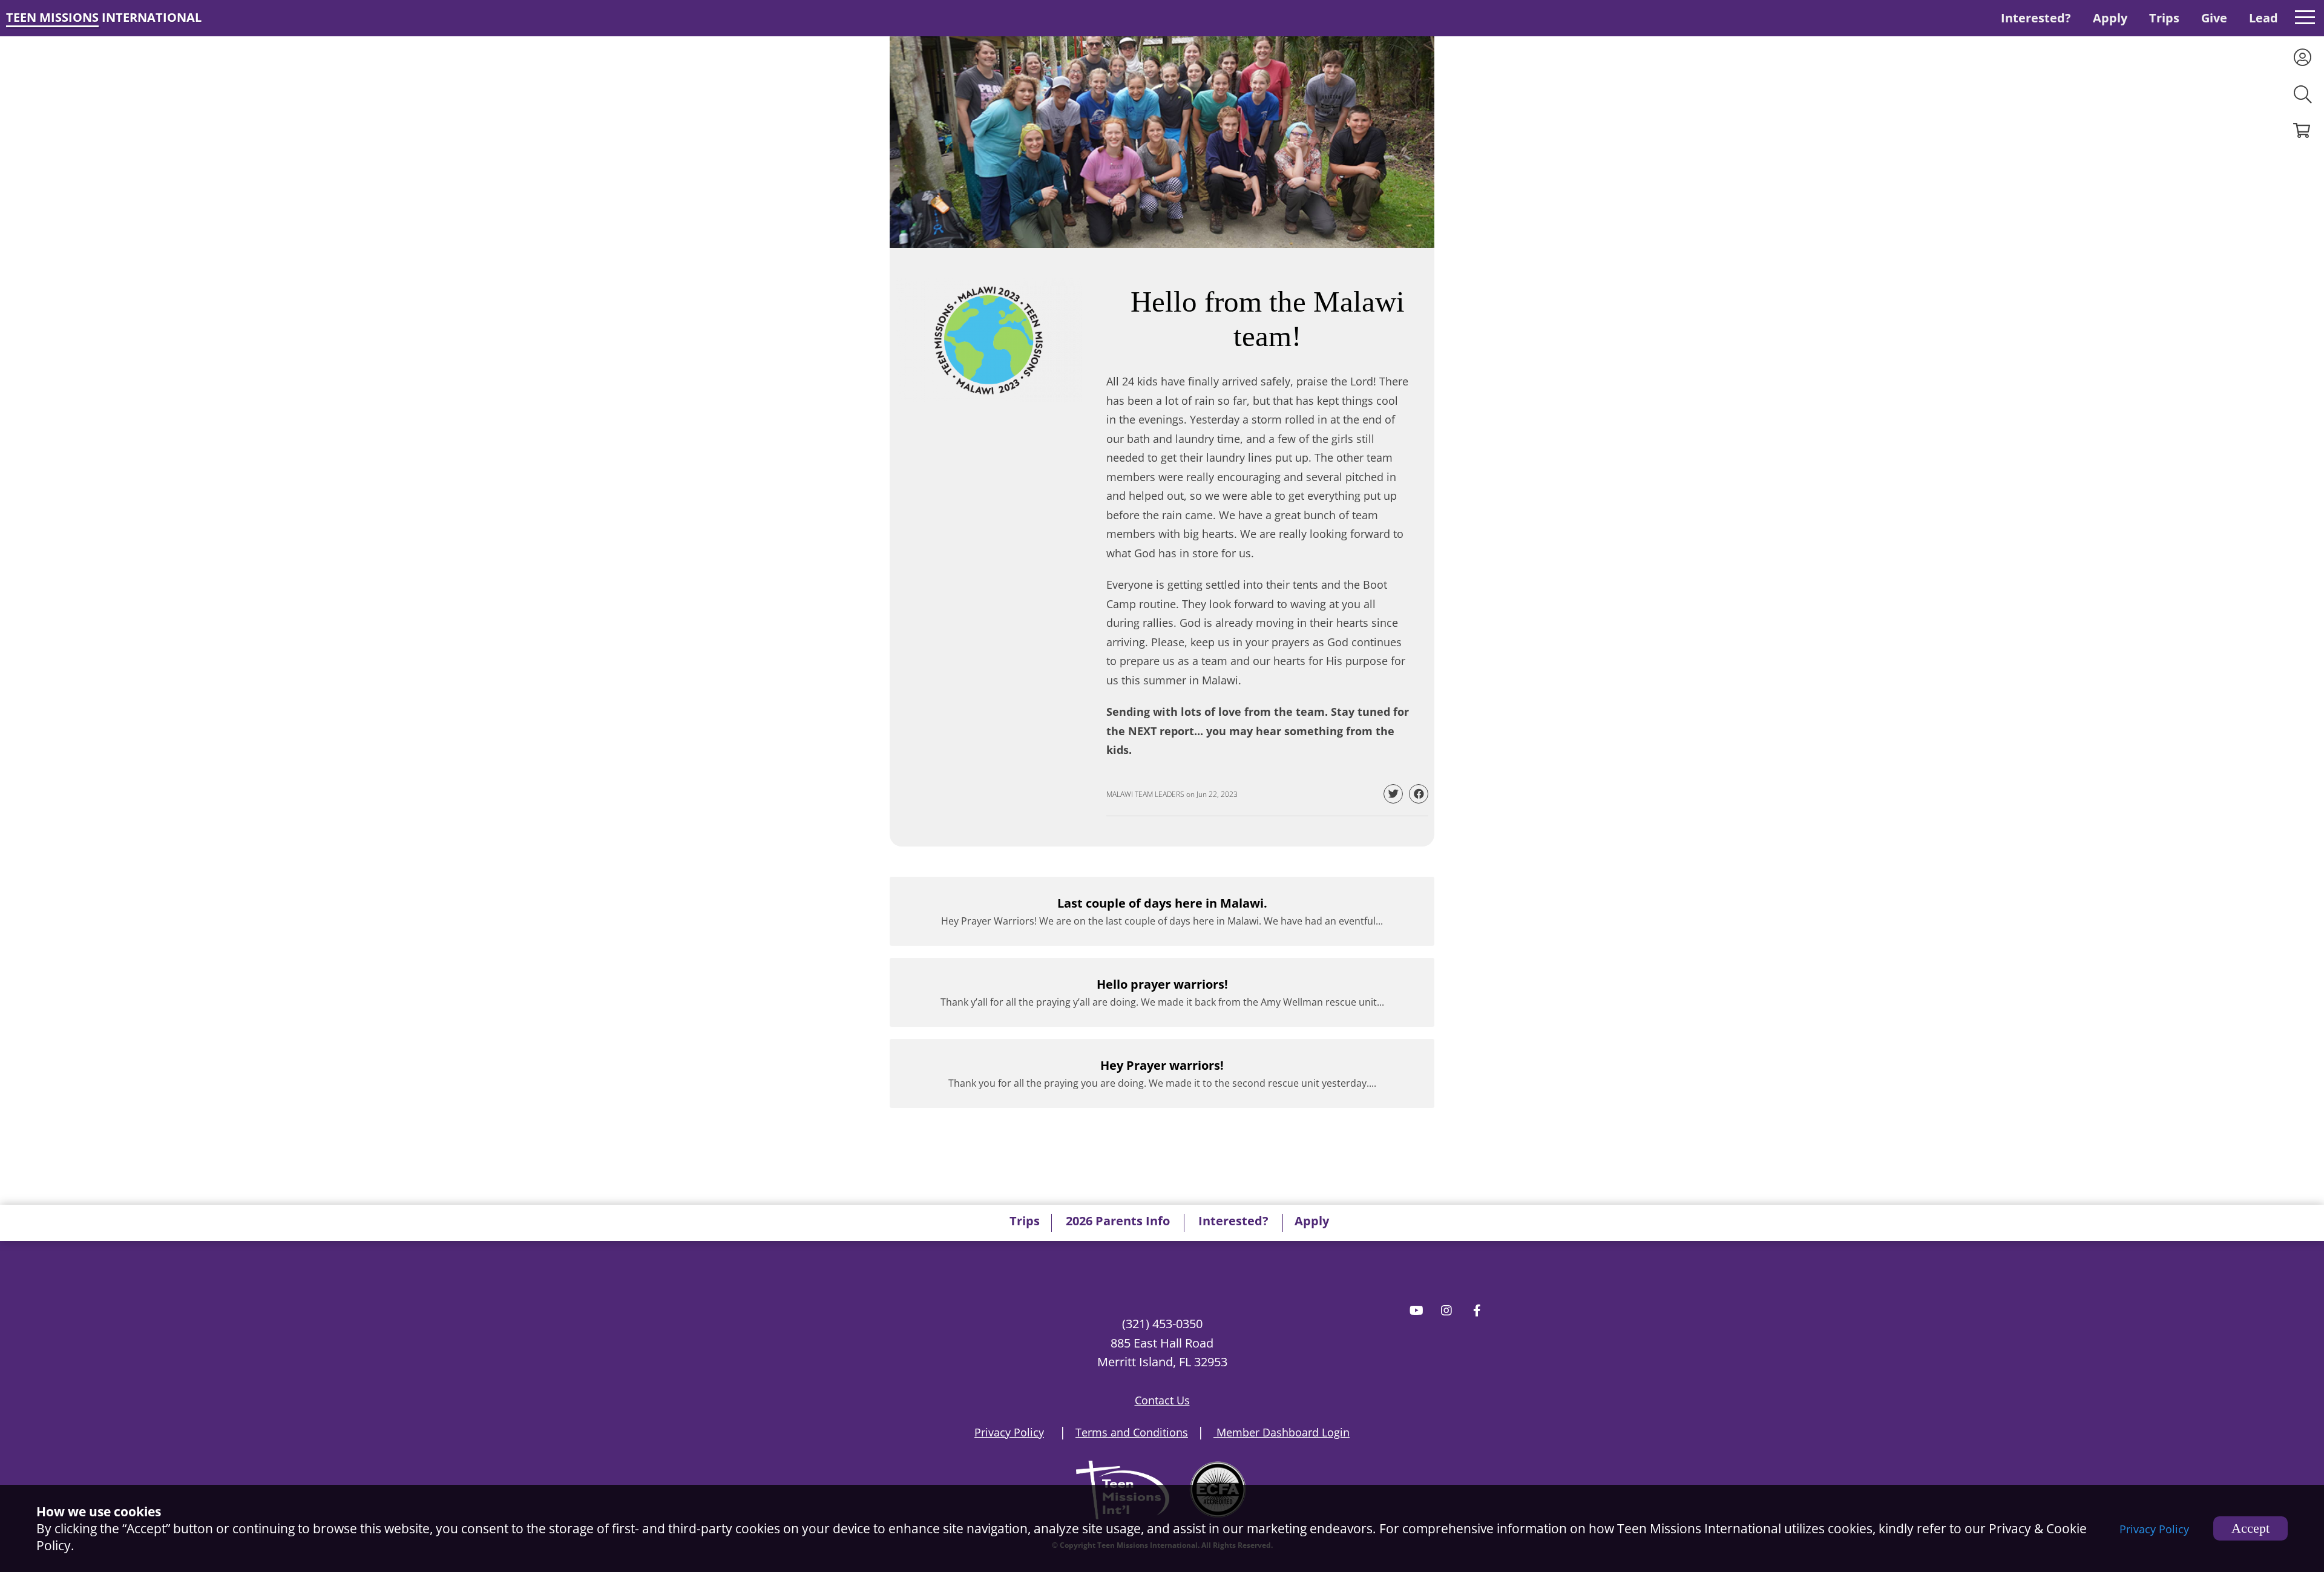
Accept (2250, 1528)
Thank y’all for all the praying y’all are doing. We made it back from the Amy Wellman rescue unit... (1162, 992)
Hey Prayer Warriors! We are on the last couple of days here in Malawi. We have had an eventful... (1162, 911)
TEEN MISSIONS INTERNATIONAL (104, 17)
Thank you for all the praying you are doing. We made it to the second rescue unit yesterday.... (1162, 1073)
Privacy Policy (2154, 1529)
